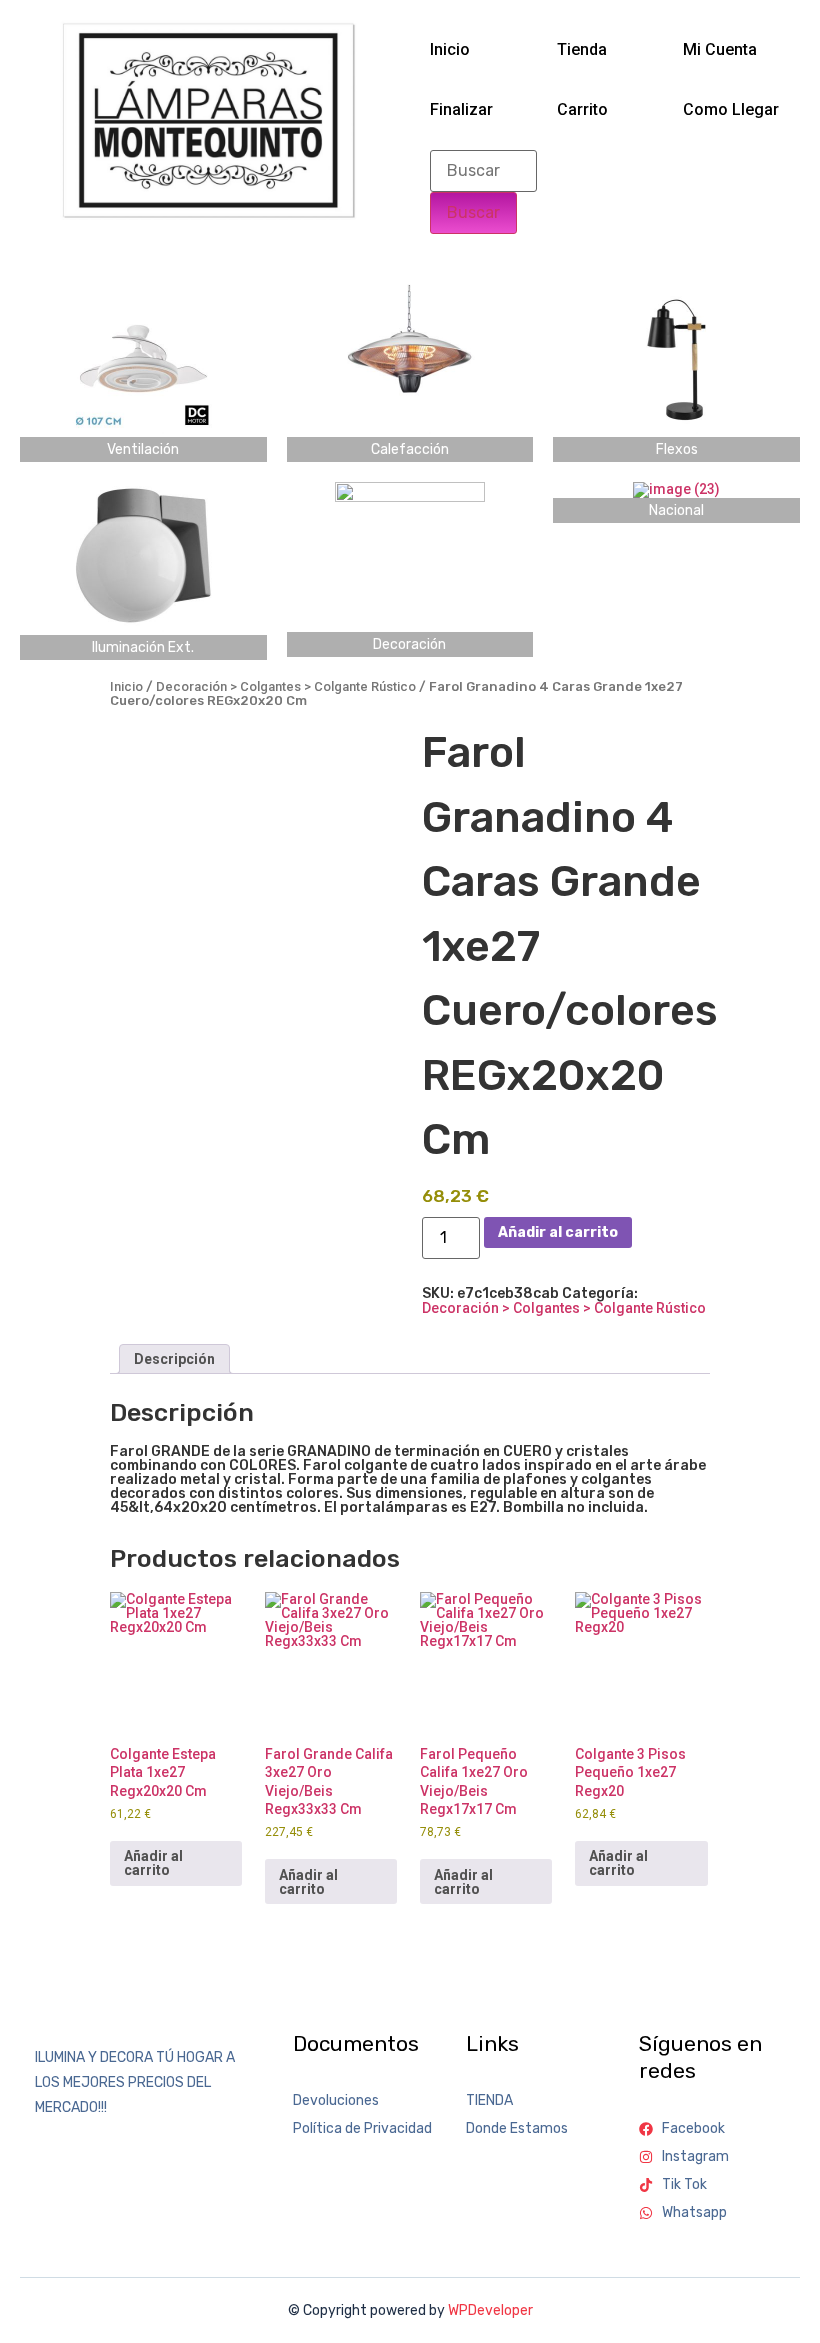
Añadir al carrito (558, 1232)
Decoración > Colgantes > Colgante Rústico (286, 686)
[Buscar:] (483, 171)
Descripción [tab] (174, 1359)
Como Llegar (731, 109)
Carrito (582, 109)
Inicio (450, 49)
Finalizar (461, 109)
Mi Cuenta (720, 49)
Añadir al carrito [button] (153, 1863)
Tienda (582, 49)
